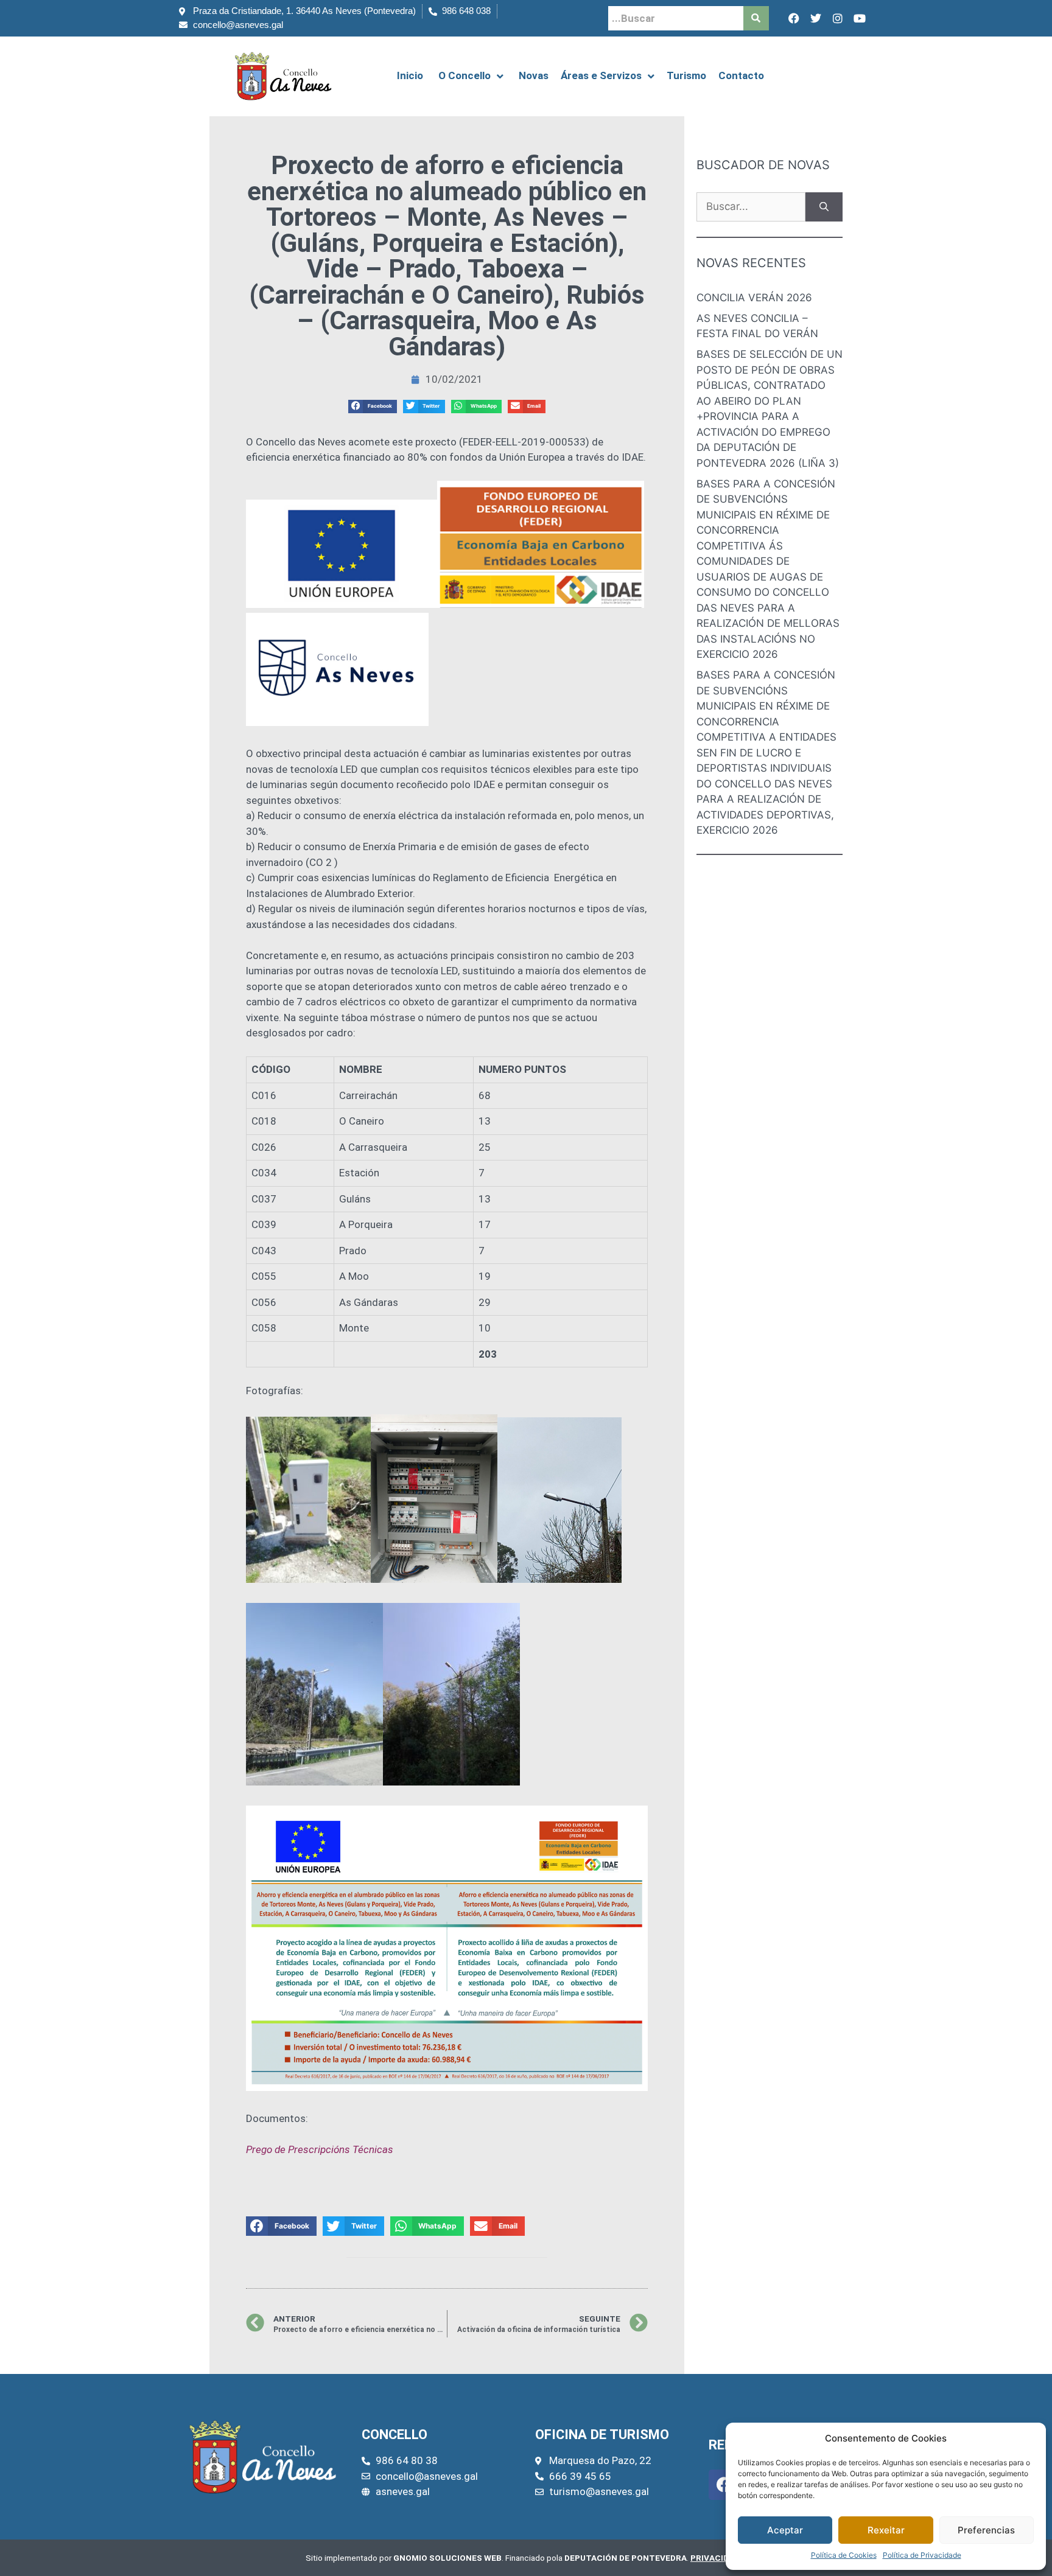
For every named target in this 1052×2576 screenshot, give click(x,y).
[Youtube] (860, 18)
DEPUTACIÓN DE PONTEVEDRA (626, 2558)
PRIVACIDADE (717, 2558)
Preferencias (986, 2530)
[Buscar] (824, 207)
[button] (373, 407)
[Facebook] (794, 18)
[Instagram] (838, 18)
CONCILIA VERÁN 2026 (754, 298)
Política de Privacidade (922, 2555)
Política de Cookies (844, 2555)
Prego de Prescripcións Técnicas (320, 2149)
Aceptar (785, 2530)
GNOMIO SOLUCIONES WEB (447, 2558)
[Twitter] (816, 18)
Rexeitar (886, 2530)
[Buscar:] (751, 207)
